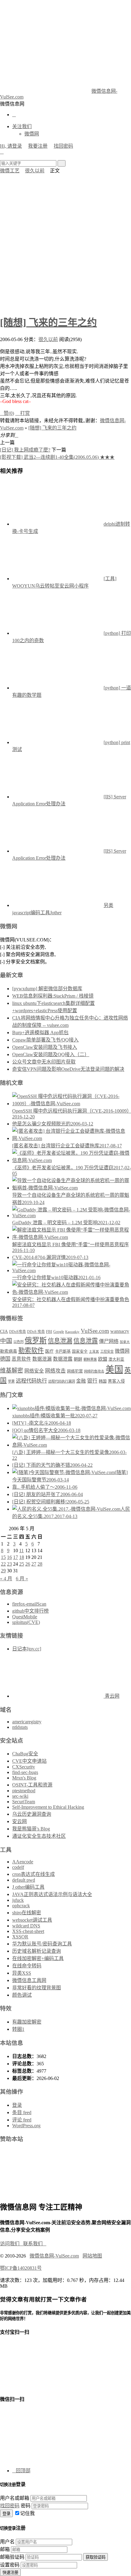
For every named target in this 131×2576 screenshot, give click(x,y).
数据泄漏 (42, 1359)
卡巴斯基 (63, 1351)
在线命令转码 (27, 1966)
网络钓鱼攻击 (94, 1371)
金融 (81, 1381)
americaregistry (27, 1722)
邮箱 (5, 2549)
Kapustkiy (72, 1332)
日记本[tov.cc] (27, 1649)
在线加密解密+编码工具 (38, 1958)
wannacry (120, 1331)
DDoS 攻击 (36, 1332)
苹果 (11, 1381)
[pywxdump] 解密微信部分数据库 (47, 989)
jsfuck (18, 1900)
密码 (26, 2506)
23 (9, 1564)
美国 (114, 1369)
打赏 (23, 413)
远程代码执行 (31, 1381)
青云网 (112, 1696)
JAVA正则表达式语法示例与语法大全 (52, 1894)
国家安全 (80, 1351)
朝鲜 (78, 1359)
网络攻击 (55, 1371)
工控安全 (107, 1351)
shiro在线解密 (27, 1913)
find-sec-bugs (25, 1772)
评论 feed (22, 2120)
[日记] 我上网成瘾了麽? (25, 450)
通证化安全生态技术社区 (39, 1836)
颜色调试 (22, 1995)
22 (3, 1564)
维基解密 (12, 1371)
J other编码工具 (28, 1887)
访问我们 (12, 2244)
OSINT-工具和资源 (32, 1785)
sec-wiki (20, 1796)
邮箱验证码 (12, 2557)
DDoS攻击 (18, 1332)
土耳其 (94, 1352)
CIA (4, 1331)
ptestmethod (24, 1791)
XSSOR (20, 1937)
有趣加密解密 (27, 2022)
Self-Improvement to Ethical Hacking (48, 1807)
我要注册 (38, 146)
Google (59, 1332)
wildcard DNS (26, 1926)
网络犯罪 (75, 1371)
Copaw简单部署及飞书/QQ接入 (45, 1040)
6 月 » (22, 1579)
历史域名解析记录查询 (37, 1951)
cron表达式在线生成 (34, 1874)
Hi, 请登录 (11, 146)
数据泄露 (63, 1359)
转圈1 (18, 2029)
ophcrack (21, 1906)
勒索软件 (31, 1351)
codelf (18, 1867)
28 (40, 1564)
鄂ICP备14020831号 (21, 2268)
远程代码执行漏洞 (62, 1381)
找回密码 (63, 146)
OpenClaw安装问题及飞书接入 (45, 1047)
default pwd (24, 1880)
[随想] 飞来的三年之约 (48, 322)
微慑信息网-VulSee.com (54, 2256)
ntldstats (20, 1727)
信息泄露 (86, 1341)
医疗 (49, 1351)
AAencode (23, 1862)
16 (9, 1557)
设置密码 (10, 2565)
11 (21, 1551)
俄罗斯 (36, 1340)
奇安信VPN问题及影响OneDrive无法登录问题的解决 (68, 1069)
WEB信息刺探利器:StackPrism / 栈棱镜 (53, 996)
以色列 (18, 1342)
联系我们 (35, 2244)
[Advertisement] (65, 243)
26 (28, 1564)
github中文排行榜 (30, 1611)
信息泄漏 (60, 1341)
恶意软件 (21, 1359)
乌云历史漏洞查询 (32, 1814)
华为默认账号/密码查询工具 (42, 1944)
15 (3, 1557)
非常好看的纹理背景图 (37, 1988)
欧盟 (103, 1359)
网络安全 (34, 1371)
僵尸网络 (109, 1341)
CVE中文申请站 (29, 1761)
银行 (92, 1381)
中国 (6, 1341)
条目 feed (22, 2112)
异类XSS (22, 1973)
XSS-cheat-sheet (28, 1931)
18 (22, 1557)
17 (16, 1557)
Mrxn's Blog (24, 1778)
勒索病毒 (9, 1351)
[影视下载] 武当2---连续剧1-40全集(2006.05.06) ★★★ (57, 457)
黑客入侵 (116, 1381)
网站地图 (92, 2256)
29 (3, 1571)
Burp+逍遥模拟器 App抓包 (40, 1033)
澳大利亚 (116, 1359)
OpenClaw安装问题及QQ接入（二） (51, 1054)
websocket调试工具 (32, 1920)
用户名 (7, 2542)
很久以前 (35, 171)
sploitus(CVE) (26, 1622)
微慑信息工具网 (29, 1980)
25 (22, 1564)
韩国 (103, 1381)
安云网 (19, 1821)
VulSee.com (95, 1331)
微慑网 (32, 134)
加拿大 (125, 1342)
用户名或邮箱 (15, 2498)
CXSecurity (24, 1767)
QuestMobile (25, 1617)
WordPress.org (26, 2126)
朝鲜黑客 (90, 1359)
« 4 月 (6, 1579)
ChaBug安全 (25, 1754)
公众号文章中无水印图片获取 (44, 1062)
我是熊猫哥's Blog (31, 1829)
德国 (5, 1359)
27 (34, 1564)
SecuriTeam (24, 1802)
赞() (7, 413)
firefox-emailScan (29, 1604)
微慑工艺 (10, 171)
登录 (17, 2105)
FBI (49, 1332)
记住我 (27, 2513)
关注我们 (22, 126)
